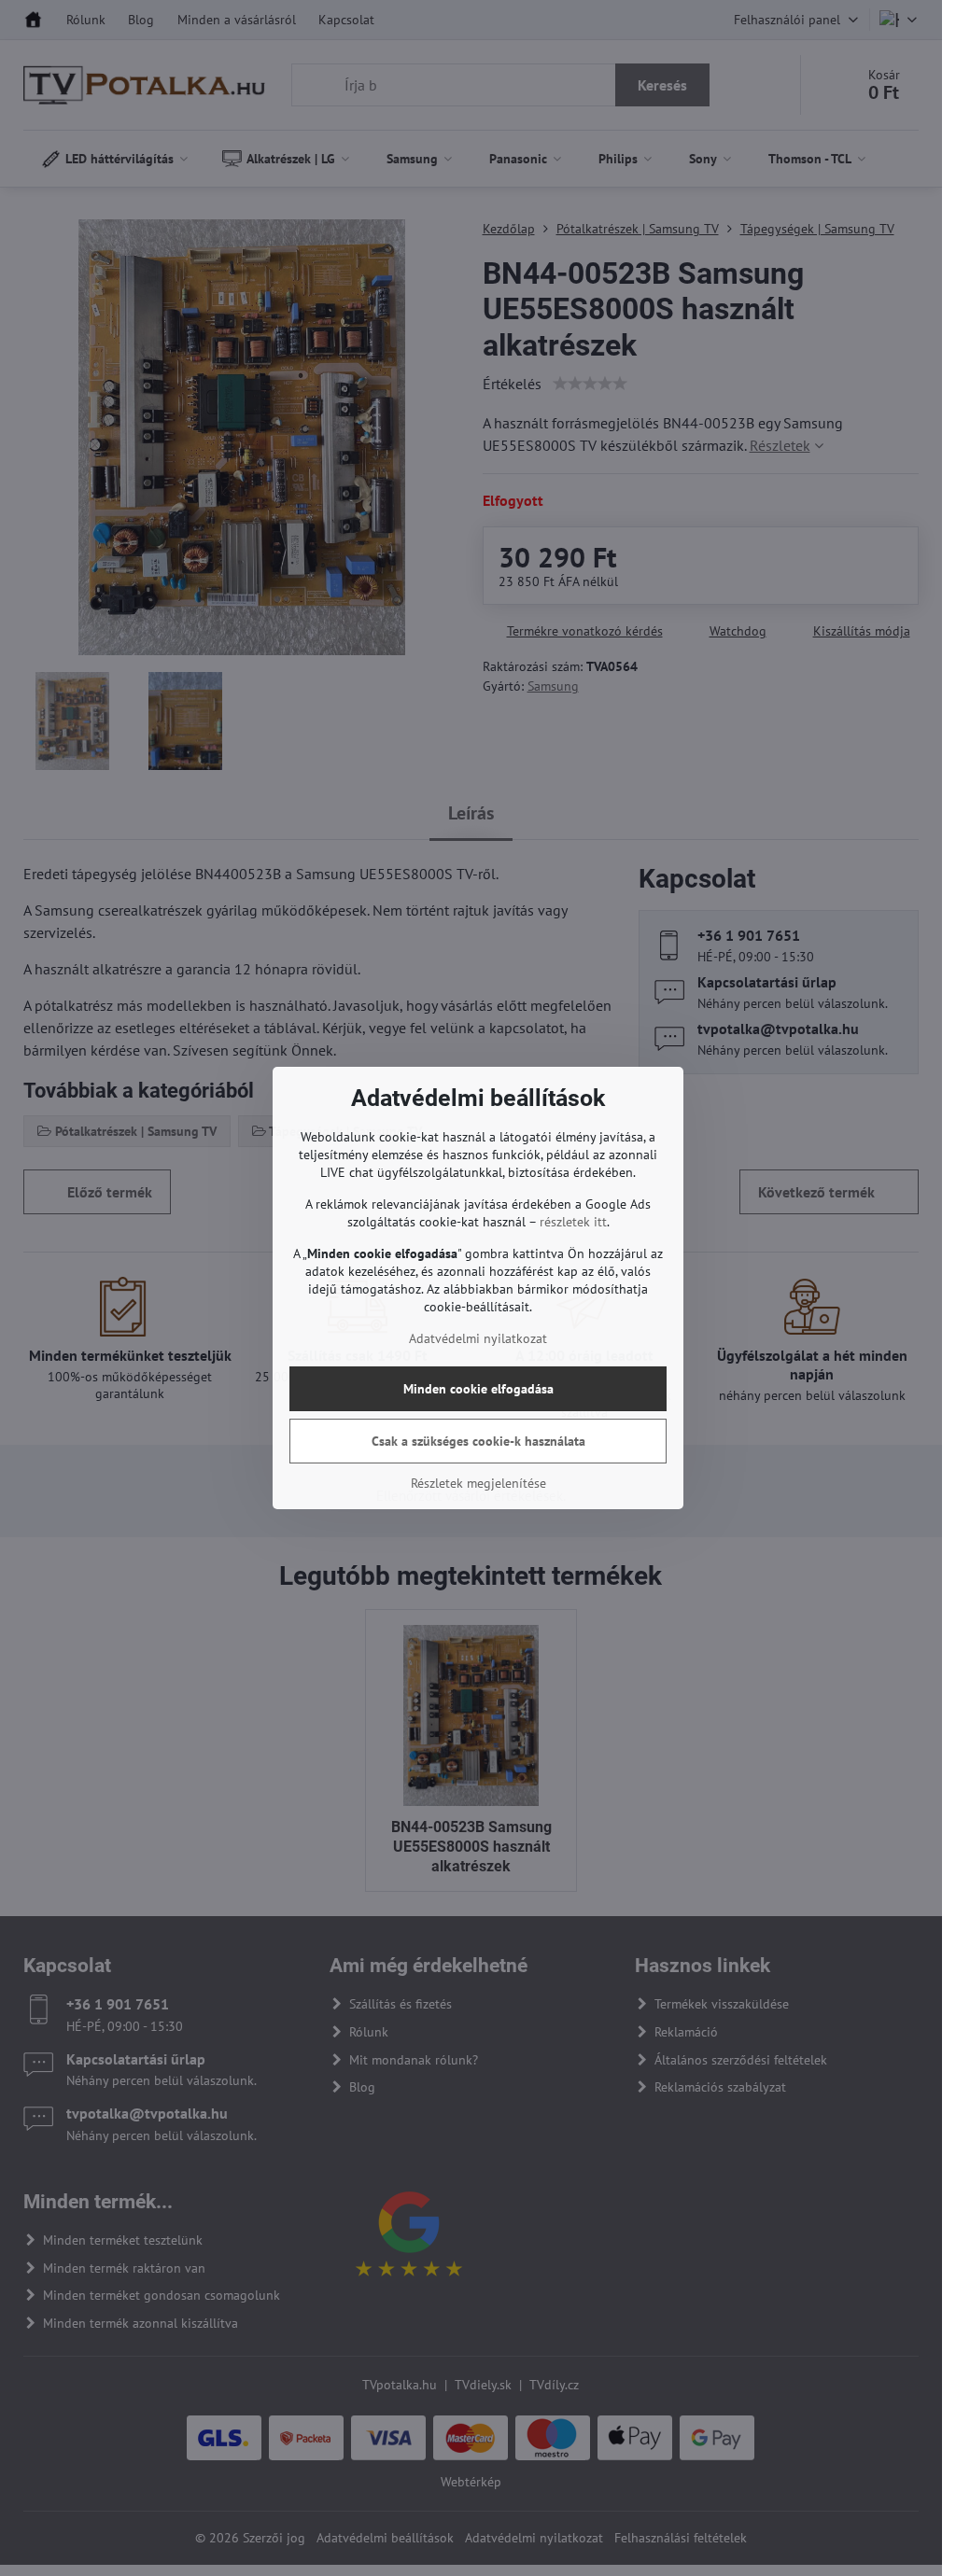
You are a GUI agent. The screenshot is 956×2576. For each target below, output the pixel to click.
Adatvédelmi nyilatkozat (478, 1338)
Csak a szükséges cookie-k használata (478, 1441)
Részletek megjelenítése (478, 1483)
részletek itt (573, 1222)
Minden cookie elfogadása (478, 1389)
